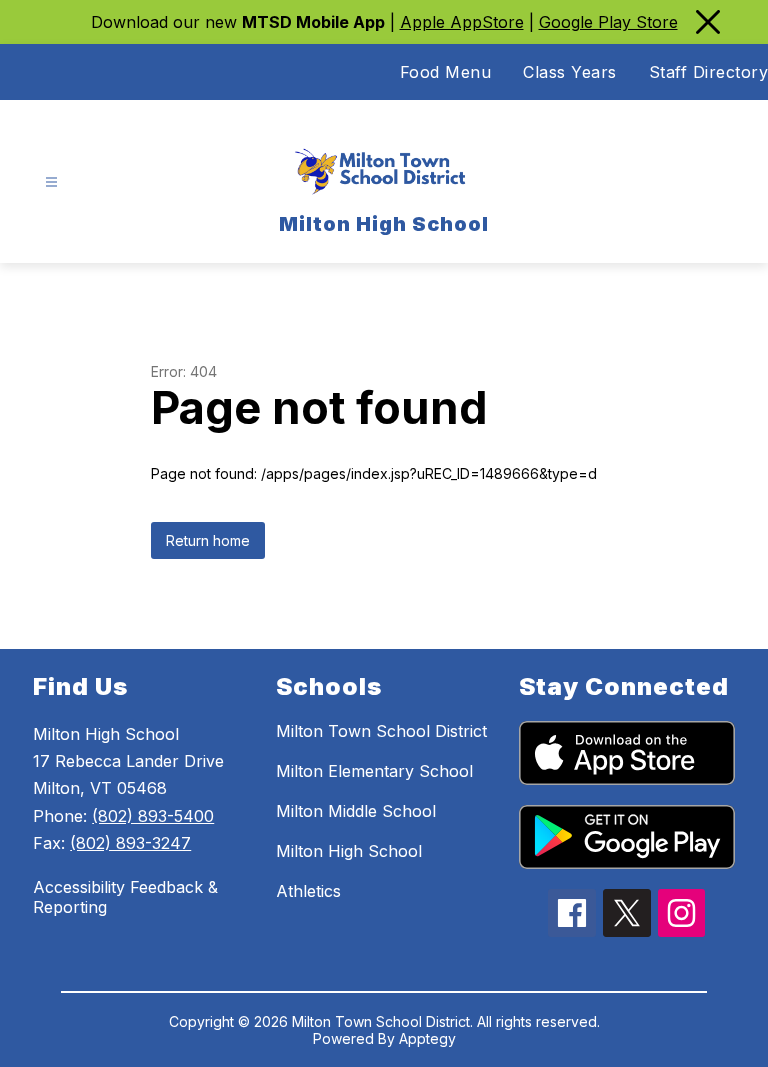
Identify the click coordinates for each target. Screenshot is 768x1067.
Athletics (308, 891)
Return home (208, 540)
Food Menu (446, 72)
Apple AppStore (462, 22)
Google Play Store (608, 22)
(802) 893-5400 (153, 816)
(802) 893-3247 (130, 843)
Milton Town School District (381, 731)
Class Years (570, 72)
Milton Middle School (356, 811)
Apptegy (427, 1038)
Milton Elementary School (374, 771)
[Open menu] (51, 182)
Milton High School (349, 851)
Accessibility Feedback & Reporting (125, 897)
